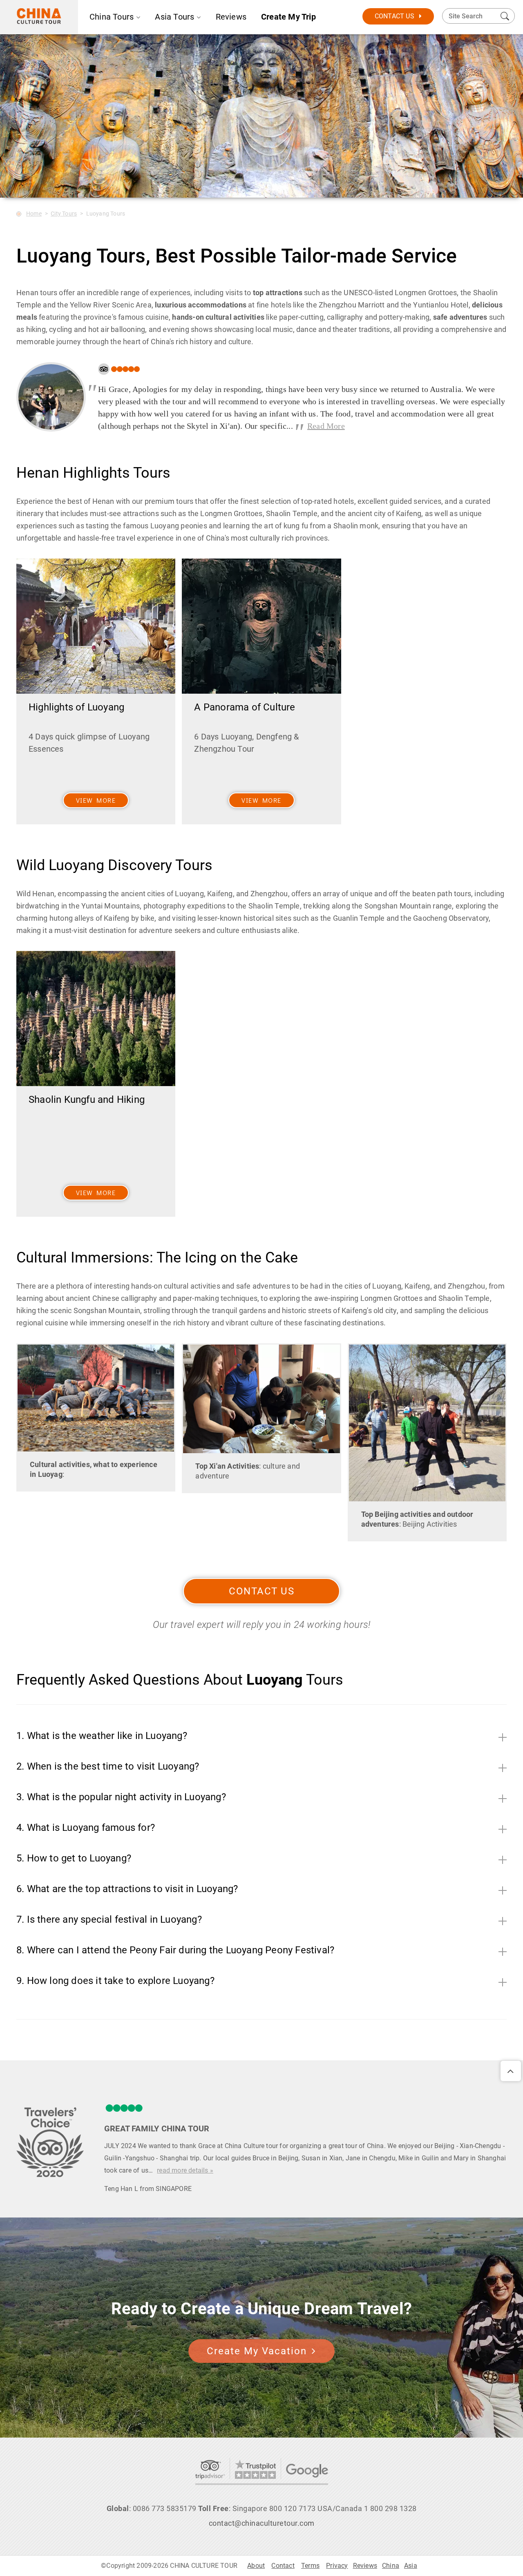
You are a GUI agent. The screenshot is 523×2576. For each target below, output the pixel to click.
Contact (283, 2566)
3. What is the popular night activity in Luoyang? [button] (121, 1797)
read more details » (185, 2170)
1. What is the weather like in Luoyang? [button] (102, 1736)
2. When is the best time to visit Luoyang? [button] (108, 1766)
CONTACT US (394, 16)
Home (34, 214)
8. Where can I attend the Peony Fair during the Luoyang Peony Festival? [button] (175, 1950)
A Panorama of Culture (245, 707)
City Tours (64, 214)
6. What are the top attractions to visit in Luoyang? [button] (127, 1889)
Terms (310, 2566)
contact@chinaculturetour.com (262, 2523)
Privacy (337, 2566)
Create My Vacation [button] (257, 2351)
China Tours (112, 17)
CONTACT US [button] (261, 1591)
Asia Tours (174, 17)
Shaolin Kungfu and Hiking (87, 1100)
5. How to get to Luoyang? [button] (74, 1858)
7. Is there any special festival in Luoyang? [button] (109, 1919)
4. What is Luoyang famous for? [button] (86, 1828)
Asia (411, 2566)
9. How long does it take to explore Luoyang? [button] (115, 1981)
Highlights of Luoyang (76, 707)
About (256, 2566)
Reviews (231, 17)
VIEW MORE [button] (96, 800)
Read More (326, 426)
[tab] (261, 1734)
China (391, 2566)
